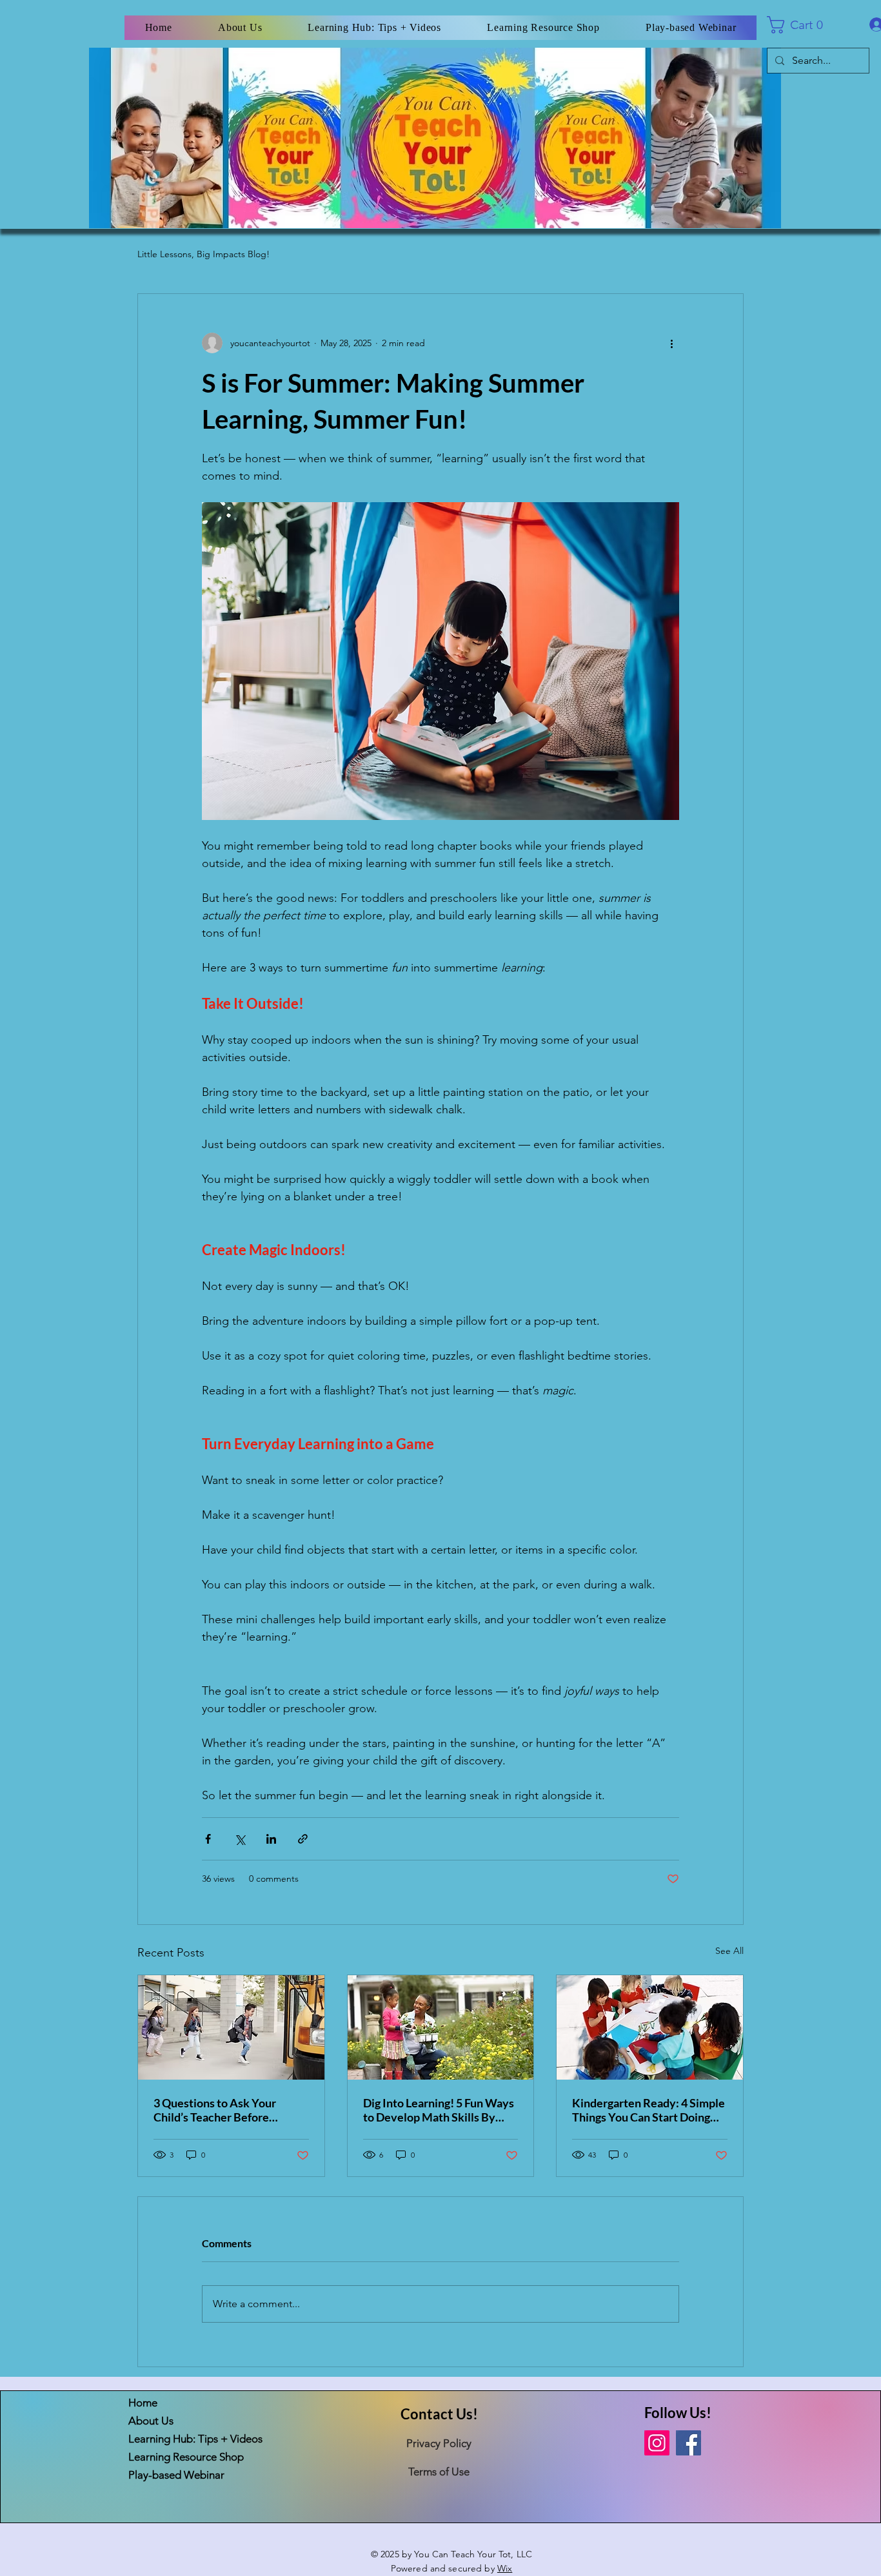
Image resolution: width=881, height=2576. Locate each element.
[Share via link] (303, 1839)
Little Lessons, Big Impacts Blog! (203, 254)
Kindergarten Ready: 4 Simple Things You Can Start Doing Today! (648, 2110)
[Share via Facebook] (208, 1839)
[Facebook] (688, 2443)
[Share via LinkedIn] (271, 1839)
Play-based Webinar (174, 2475)
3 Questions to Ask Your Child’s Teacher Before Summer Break (215, 2110)
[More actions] (671, 343)
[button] (801, 25)
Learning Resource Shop (174, 2457)
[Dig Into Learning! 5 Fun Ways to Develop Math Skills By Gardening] (441, 2027)
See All (729, 1951)
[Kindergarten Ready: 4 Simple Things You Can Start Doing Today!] (650, 2027)
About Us (151, 2421)
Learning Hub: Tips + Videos (174, 2439)
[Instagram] (657, 2443)
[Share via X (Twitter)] (240, 1839)
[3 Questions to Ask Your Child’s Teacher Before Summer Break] (231, 2027)
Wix (505, 2568)
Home (143, 2403)
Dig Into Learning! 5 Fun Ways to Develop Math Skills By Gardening (439, 2110)
